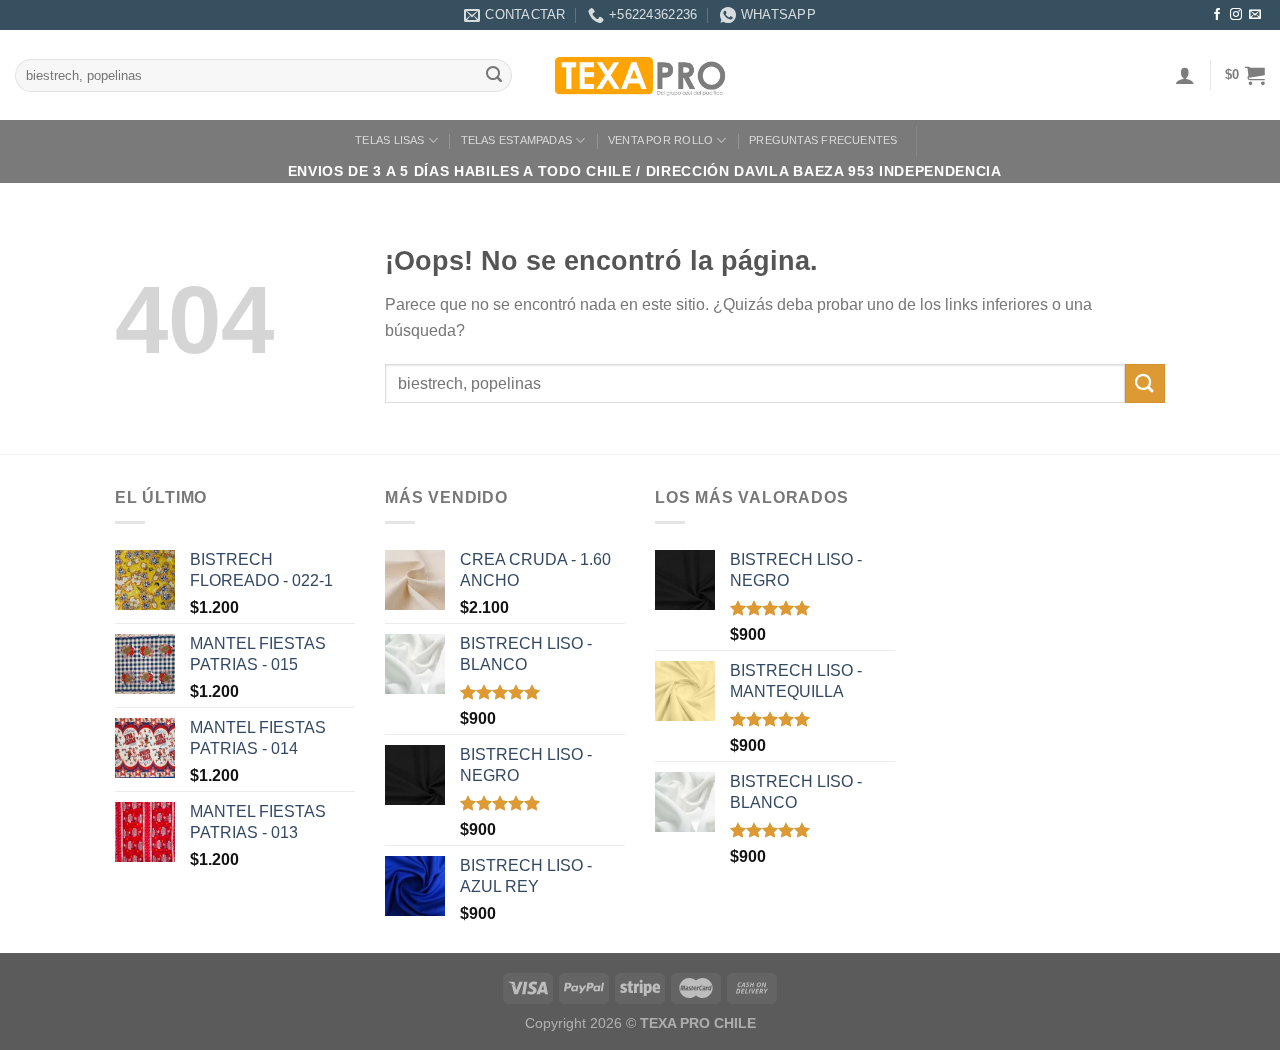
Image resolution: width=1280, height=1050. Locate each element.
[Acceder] (1185, 75)
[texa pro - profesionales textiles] (640, 75)
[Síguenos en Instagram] (1236, 15)
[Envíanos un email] (1255, 15)
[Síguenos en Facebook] (1217, 15)
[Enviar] (494, 76)
